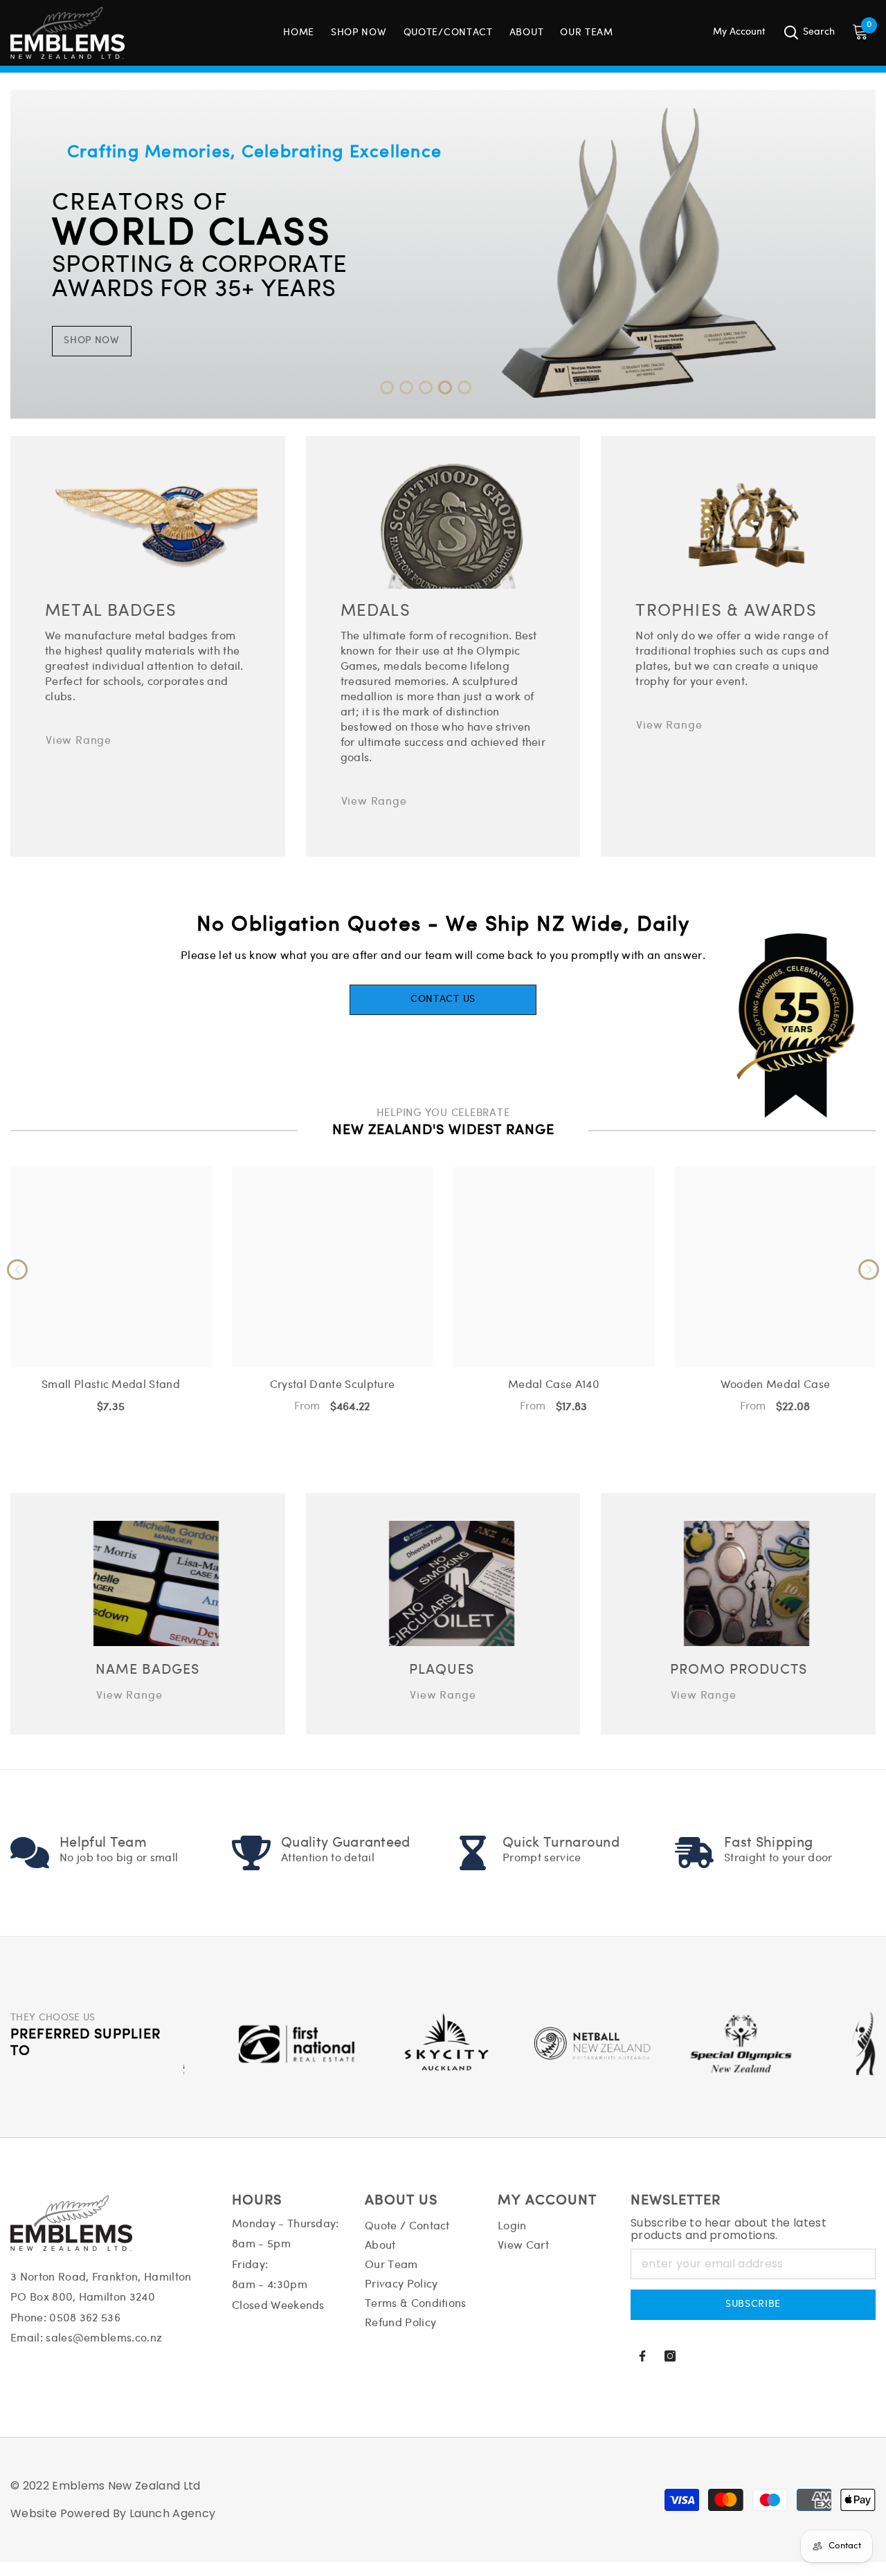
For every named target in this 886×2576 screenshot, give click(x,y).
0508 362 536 (85, 2318)
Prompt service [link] (542, 1858)
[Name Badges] (156, 1583)
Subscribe (753, 2304)
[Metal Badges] (156, 526)
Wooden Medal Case (775, 1385)
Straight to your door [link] (778, 1858)
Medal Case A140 (554, 1385)
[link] (30, 1853)
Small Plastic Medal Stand (111, 1385)
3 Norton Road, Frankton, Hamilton (101, 2277)
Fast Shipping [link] (768, 1843)
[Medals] (452, 526)
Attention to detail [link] (328, 1858)
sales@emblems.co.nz (104, 2338)
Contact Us (443, 999)
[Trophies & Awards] (747, 526)
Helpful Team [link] (103, 1843)
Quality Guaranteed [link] (346, 1843)
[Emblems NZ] (443, 254)
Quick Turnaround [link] (561, 1843)
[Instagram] (670, 2356)
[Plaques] (452, 1583)
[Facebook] (642, 2356)
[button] (387, 387)
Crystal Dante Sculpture (332, 1385)
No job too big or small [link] (119, 1858)
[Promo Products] (747, 1583)
